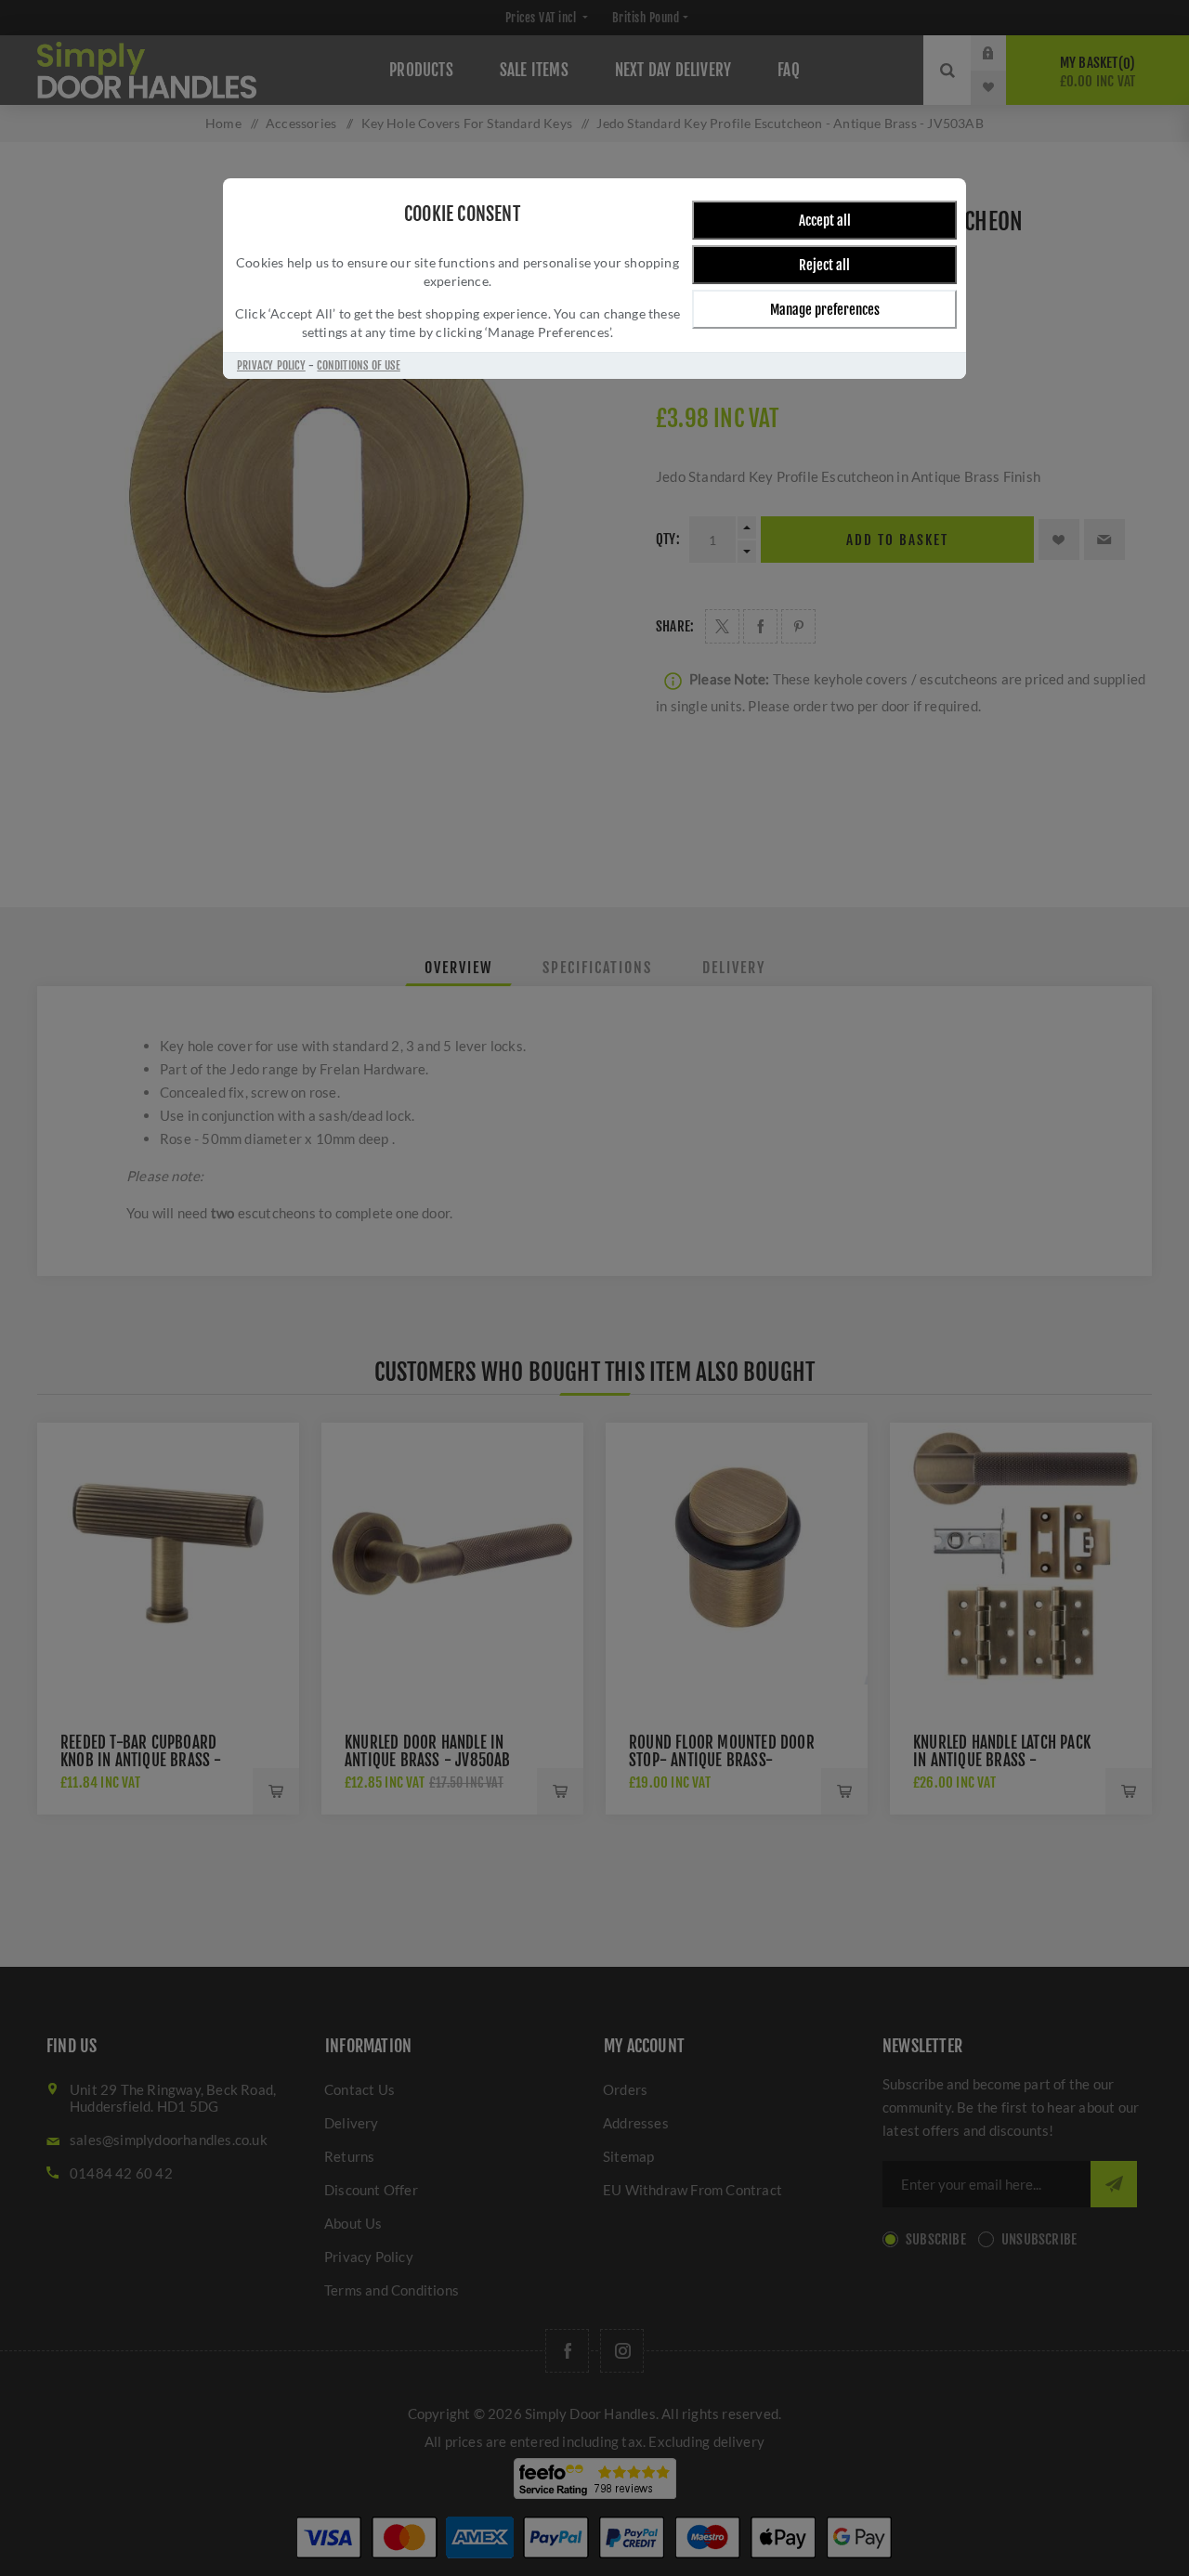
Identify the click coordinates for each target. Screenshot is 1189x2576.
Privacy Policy (271, 365)
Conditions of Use (358, 365)
